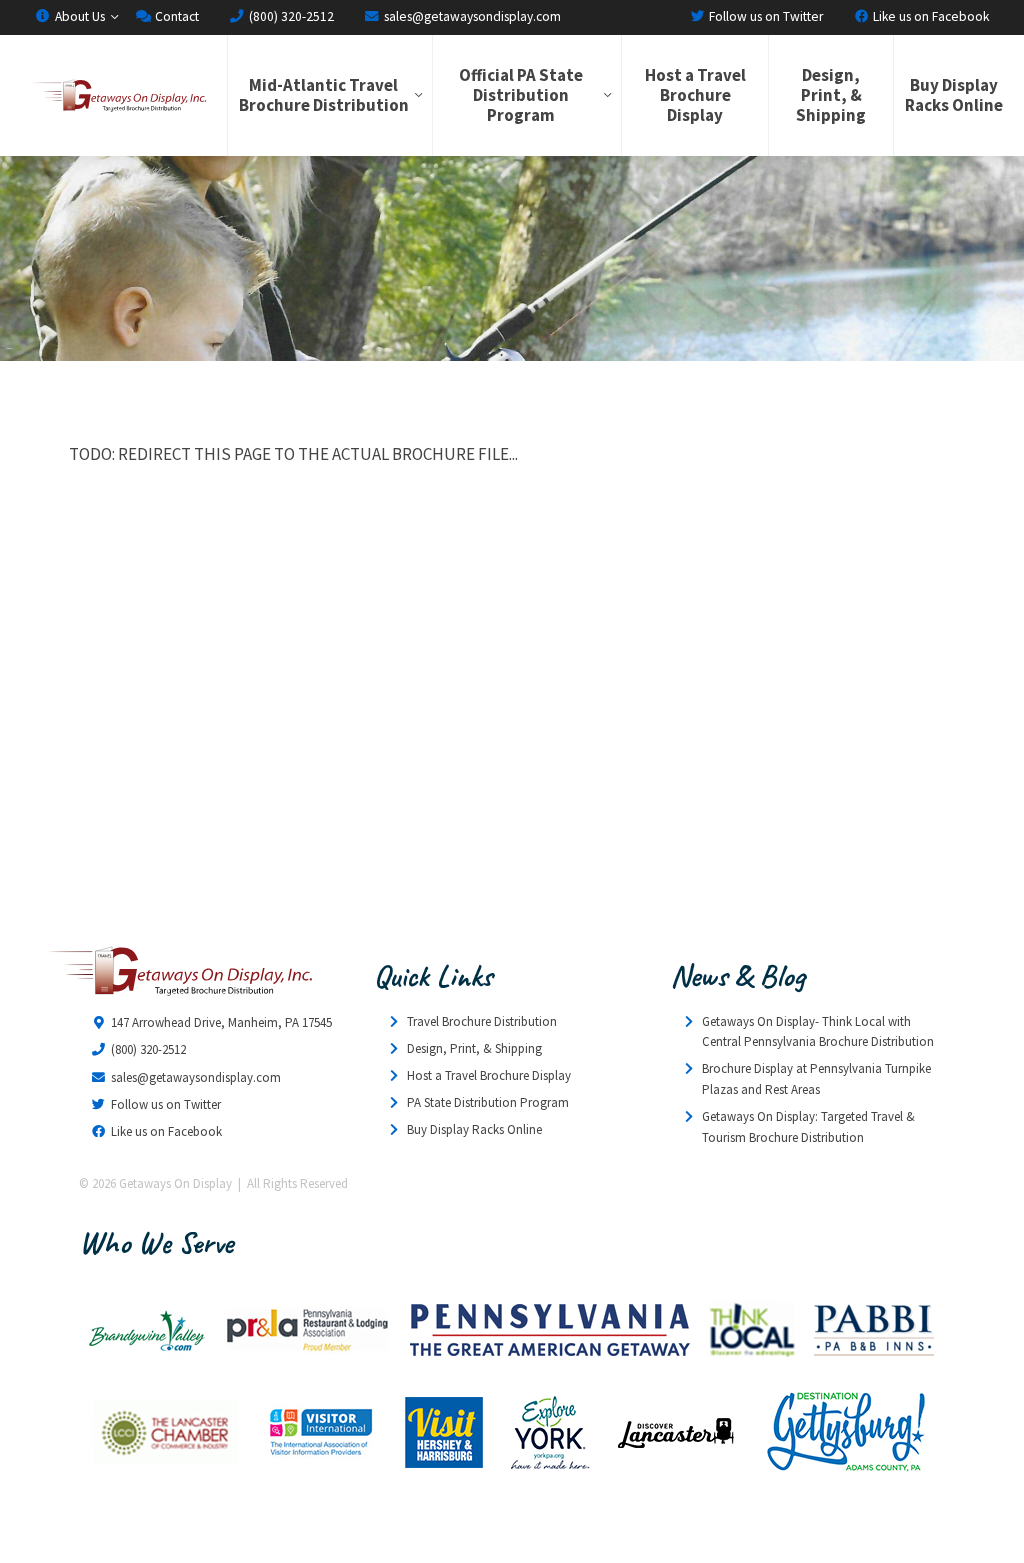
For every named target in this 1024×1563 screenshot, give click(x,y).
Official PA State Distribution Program (521, 95)
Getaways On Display (118, 95)
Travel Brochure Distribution (482, 1021)
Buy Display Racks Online (954, 95)
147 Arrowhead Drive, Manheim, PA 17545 (221, 1022)
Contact (175, 16)
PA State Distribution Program (488, 1102)
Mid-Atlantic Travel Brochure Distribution (324, 95)
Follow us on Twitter (764, 16)
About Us (78, 16)
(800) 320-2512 (290, 16)
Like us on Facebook (929, 16)
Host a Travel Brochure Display (695, 95)
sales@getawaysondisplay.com (471, 16)
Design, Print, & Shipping (831, 95)
